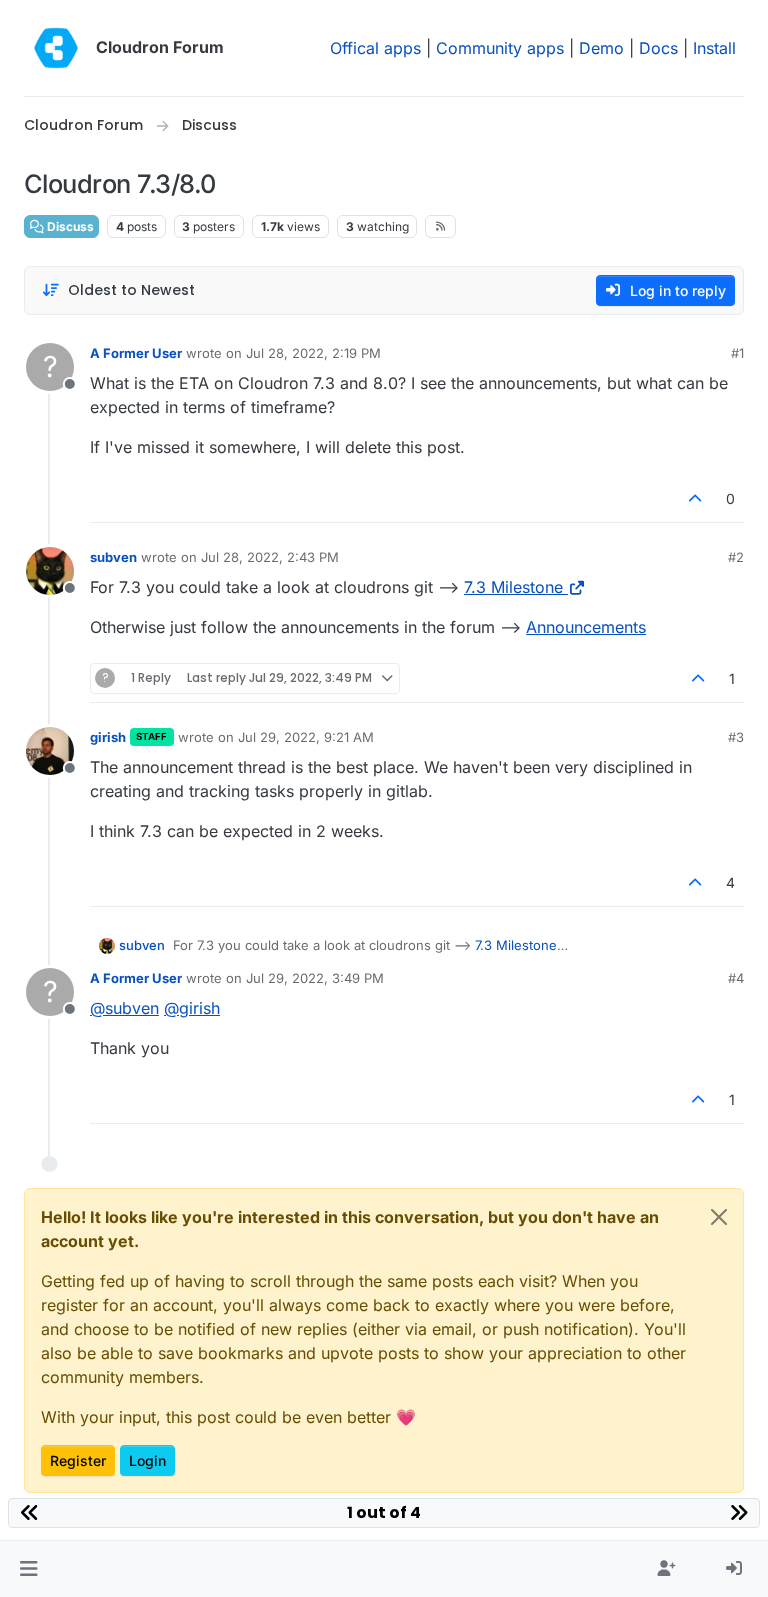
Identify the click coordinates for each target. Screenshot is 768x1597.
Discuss (69, 226)
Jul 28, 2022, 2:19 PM (313, 353)
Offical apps (375, 48)
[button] (28, 1569)
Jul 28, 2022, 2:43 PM (270, 557)
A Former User (136, 353)
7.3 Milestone (513, 587)
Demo (601, 48)
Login (147, 1460)
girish (108, 737)
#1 (737, 353)
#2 (736, 557)
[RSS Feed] (440, 226)
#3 (736, 737)
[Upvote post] (696, 498)
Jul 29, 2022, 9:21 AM (306, 737)
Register (78, 1460)
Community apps (500, 48)
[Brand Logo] (56, 48)
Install (714, 48)
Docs (658, 48)
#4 (736, 978)
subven (113, 557)
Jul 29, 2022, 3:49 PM (315, 978)
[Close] (719, 1217)
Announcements (586, 627)
